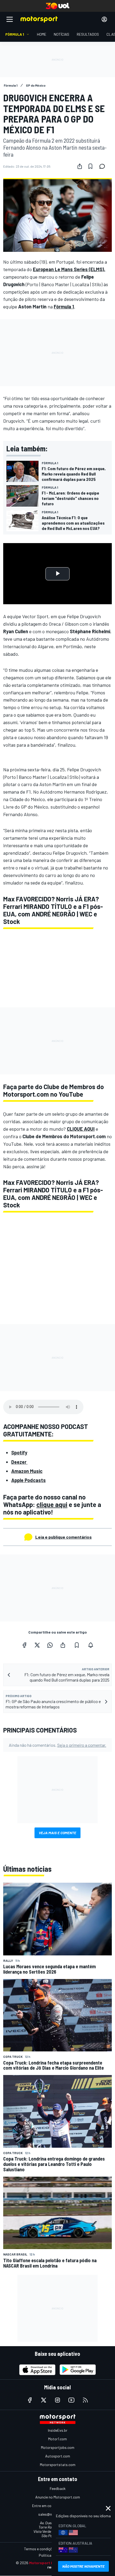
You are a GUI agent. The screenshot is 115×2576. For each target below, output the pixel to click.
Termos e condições (40, 2549)
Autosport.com (58, 2456)
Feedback (58, 2488)
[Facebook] (24, 1645)
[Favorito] (90, 166)
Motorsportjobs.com (58, 2447)
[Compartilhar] (80, 166)
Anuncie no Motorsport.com (58, 2497)
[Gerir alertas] (91, 1645)
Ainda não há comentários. (57, 1745)
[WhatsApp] (50, 1645)
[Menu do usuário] (104, 19)
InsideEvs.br (58, 2430)
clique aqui (52, 1504)
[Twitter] (37, 1645)
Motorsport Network (48, 2563)
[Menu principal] (10, 19)
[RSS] (85, 2400)
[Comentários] (104, 166)
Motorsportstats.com (58, 2465)
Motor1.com (57, 2439)
